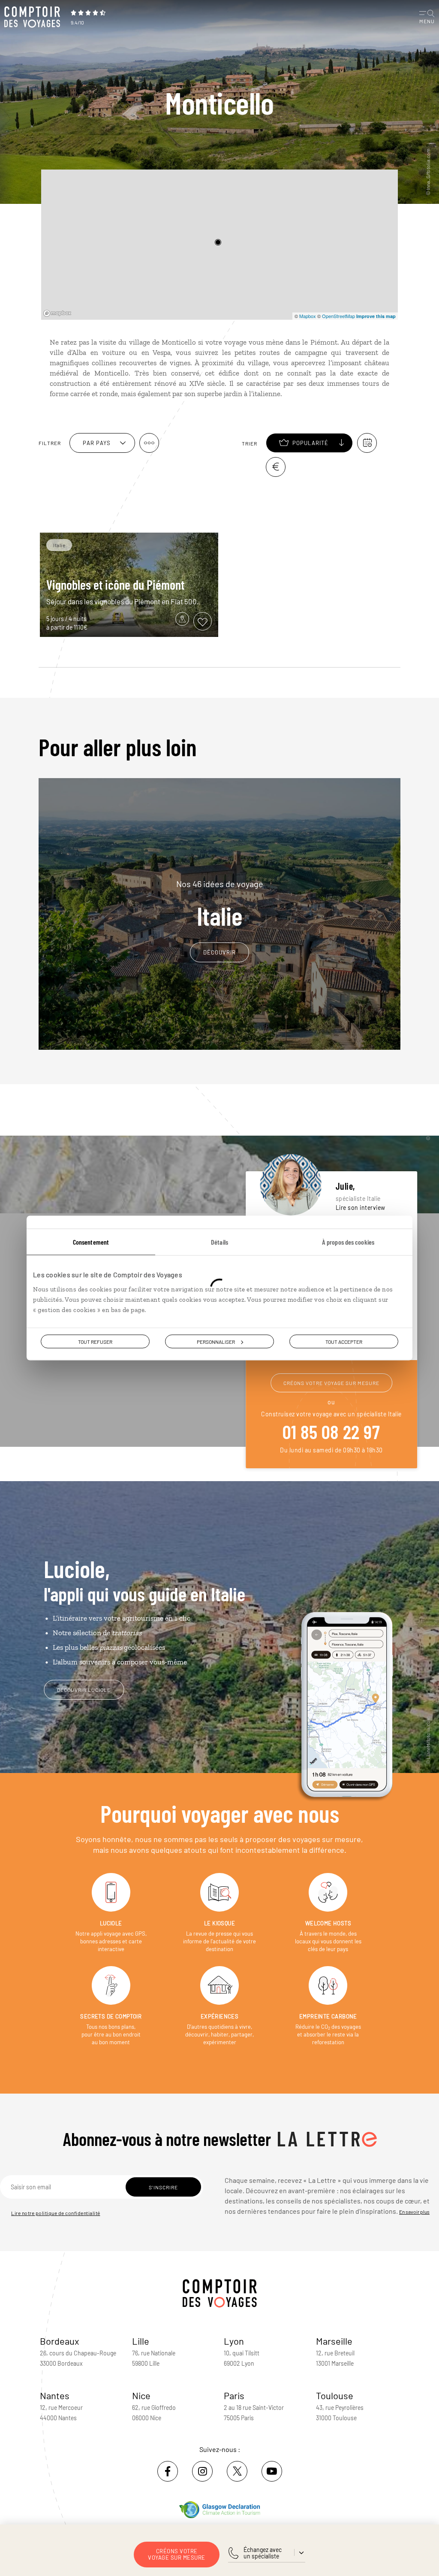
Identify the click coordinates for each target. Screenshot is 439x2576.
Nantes (55, 2395)
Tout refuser (95, 1342)
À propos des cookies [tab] (348, 1242)
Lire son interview (361, 1208)
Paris (234, 2395)
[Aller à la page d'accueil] (34, 17)
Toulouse (335, 2395)
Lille (141, 2341)
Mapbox (308, 316)
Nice (141, 2395)
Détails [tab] (219, 1242)
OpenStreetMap (338, 316)
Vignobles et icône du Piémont (115, 585)
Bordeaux (60, 2341)
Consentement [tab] (91, 1242)
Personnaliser (216, 1342)
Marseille (334, 2341)
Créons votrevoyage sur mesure (177, 2554)
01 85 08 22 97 (331, 1431)
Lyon (234, 2341)
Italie (220, 904)
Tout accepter (344, 1342)
